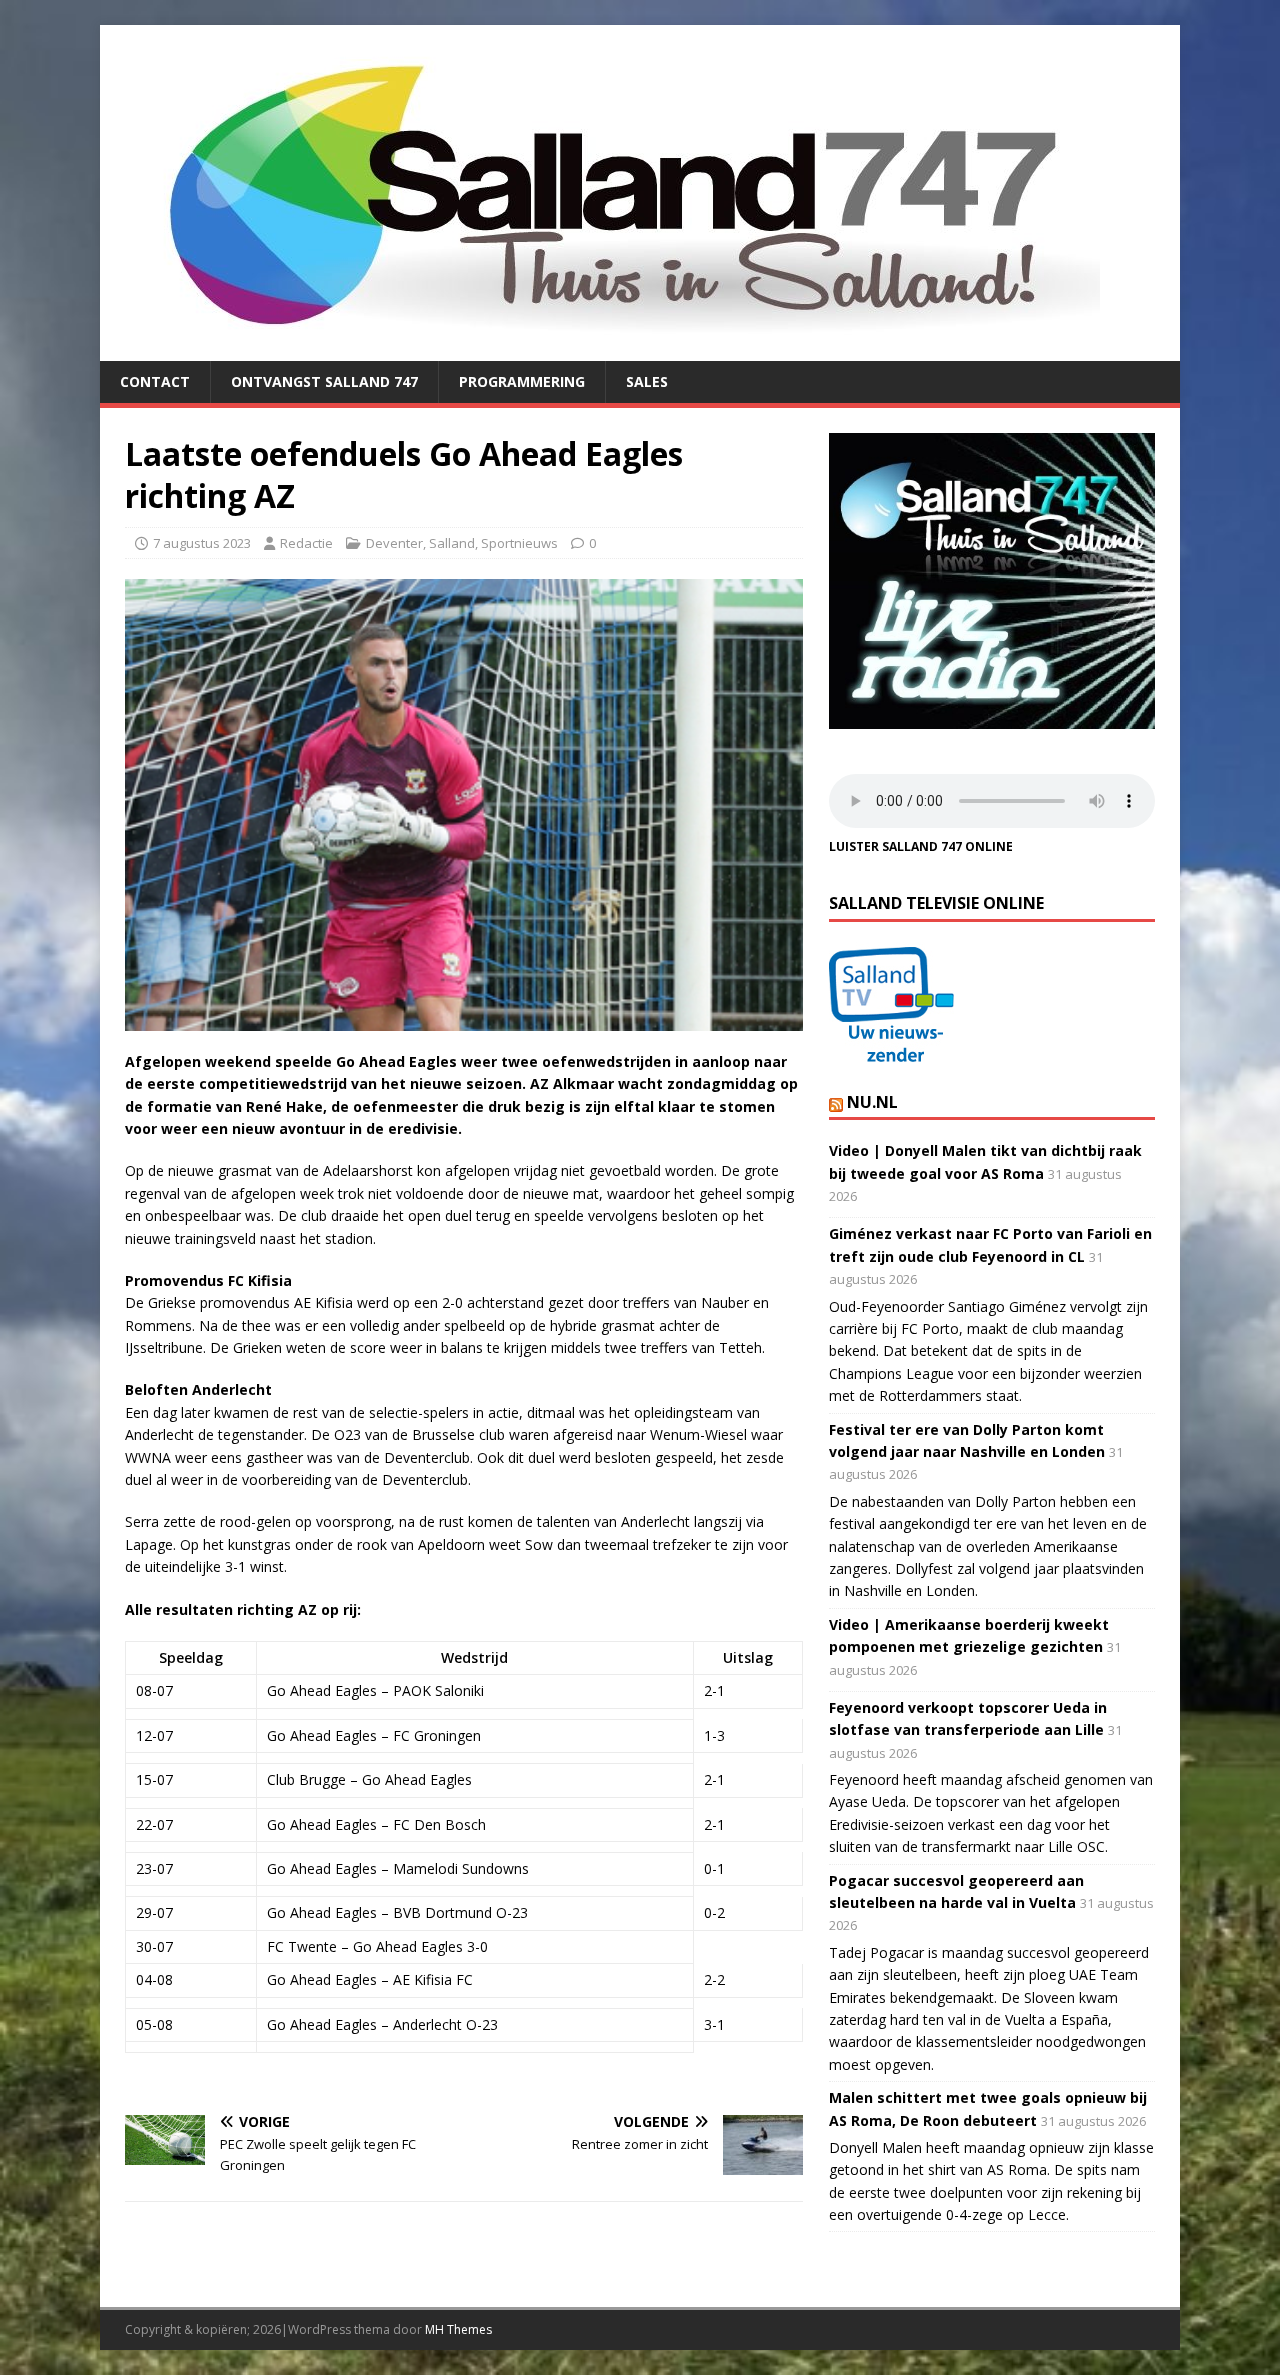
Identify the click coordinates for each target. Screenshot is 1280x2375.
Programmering (522, 381)
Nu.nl (872, 1102)
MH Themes (458, 2329)
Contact (155, 381)
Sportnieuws (519, 543)
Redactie (306, 543)
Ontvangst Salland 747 (324, 381)
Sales (647, 381)
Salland (452, 543)
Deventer (394, 543)
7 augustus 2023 (202, 543)
